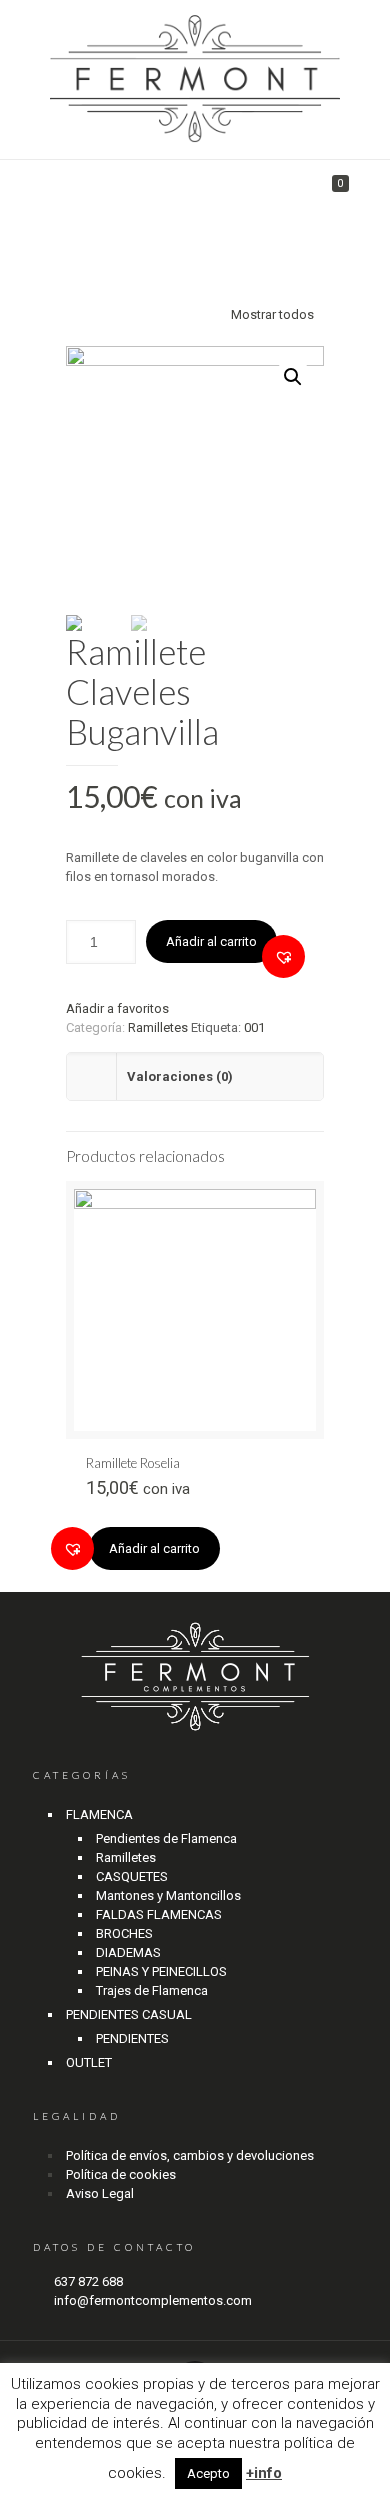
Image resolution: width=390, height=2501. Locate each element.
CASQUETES (132, 1876)
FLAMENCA (99, 1814)
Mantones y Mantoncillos (168, 1895)
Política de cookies (121, 2174)
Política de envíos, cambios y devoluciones (190, 2155)
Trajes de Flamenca (152, 1990)
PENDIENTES (132, 2038)
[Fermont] (195, 79)
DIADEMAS (128, 1952)
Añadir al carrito (211, 941)
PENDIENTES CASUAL (129, 2014)
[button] (283, 956)
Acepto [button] (208, 2473)
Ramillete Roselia (133, 1463)
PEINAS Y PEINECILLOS (161, 1971)
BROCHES (124, 1933)
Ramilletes (158, 1027)
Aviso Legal (100, 2193)
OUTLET (89, 2062)
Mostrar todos (272, 314)
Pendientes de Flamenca (166, 1838)
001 (254, 1027)
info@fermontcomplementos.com (153, 2300)
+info (264, 2473)
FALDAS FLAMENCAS (159, 1914)
